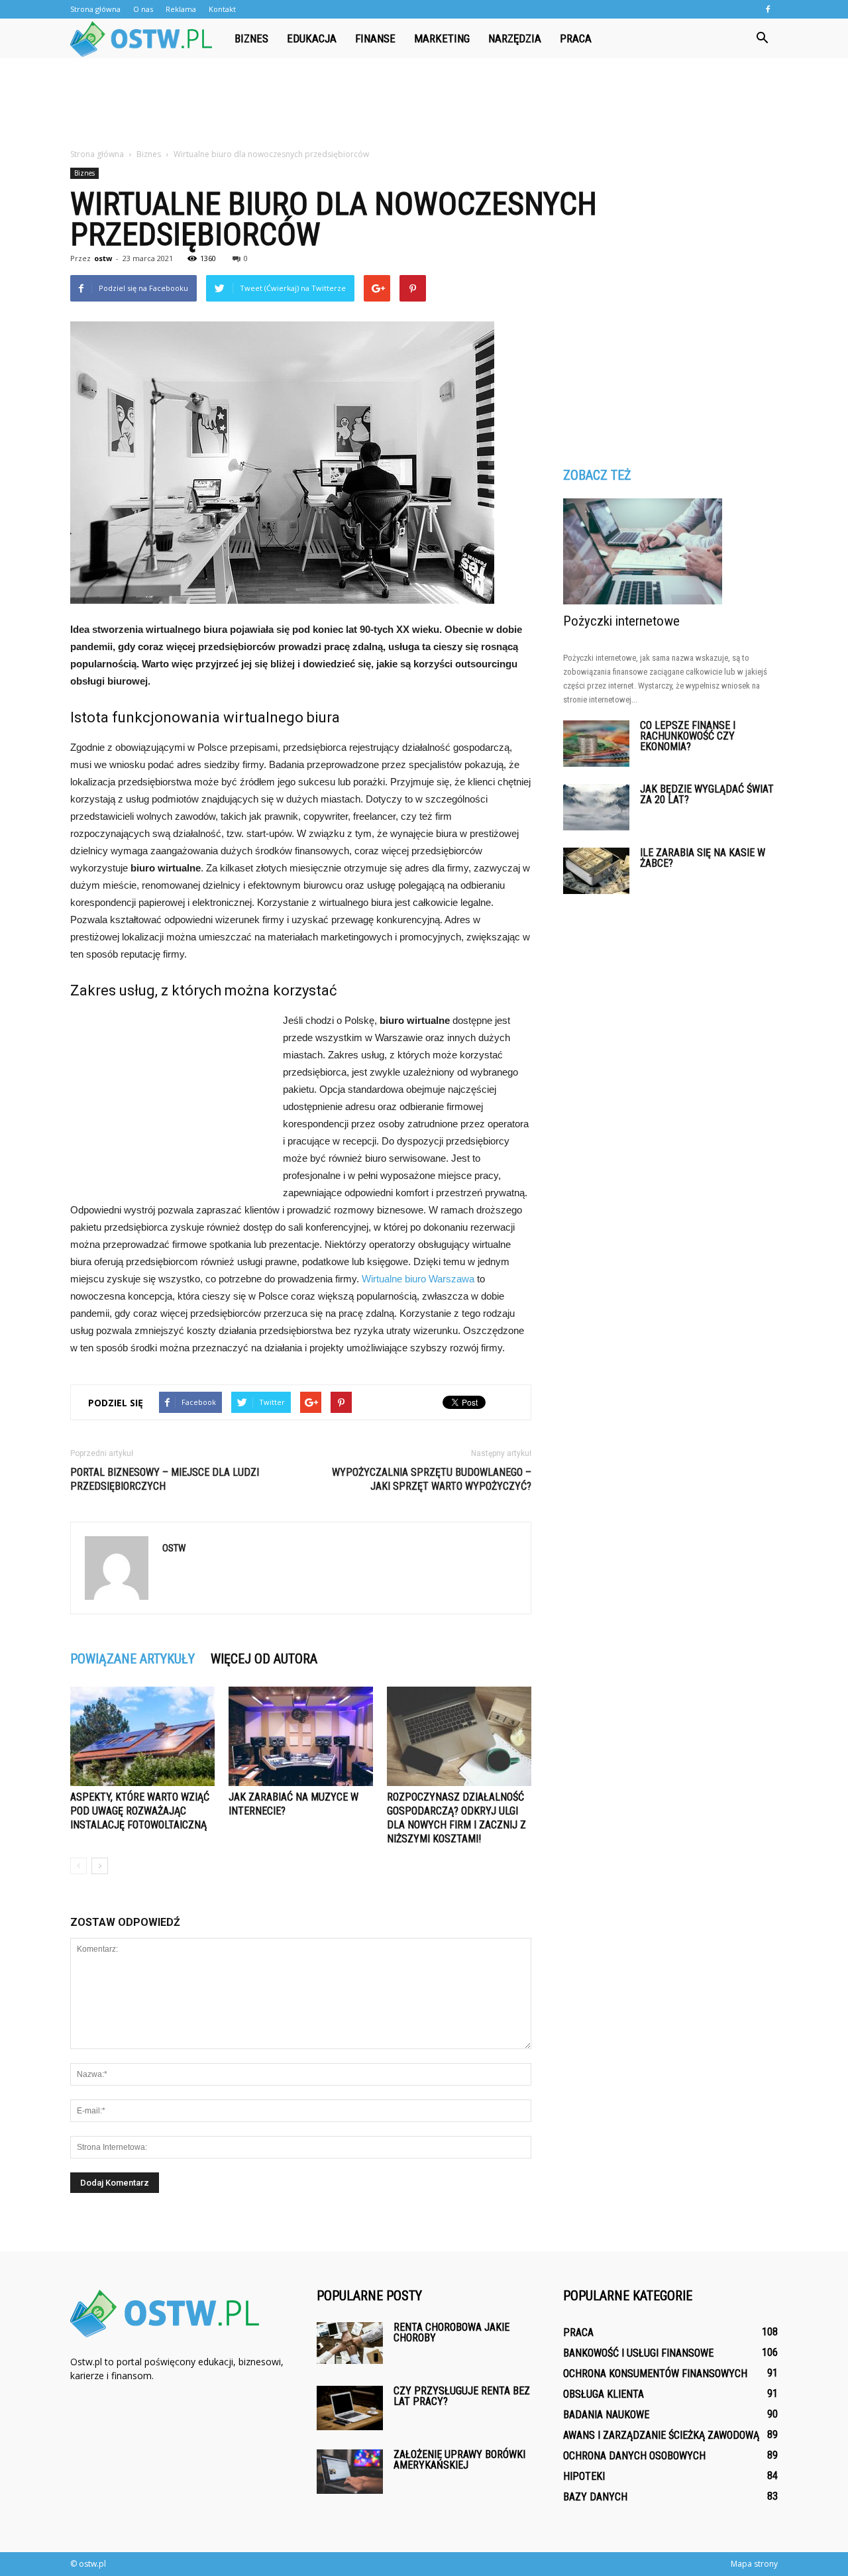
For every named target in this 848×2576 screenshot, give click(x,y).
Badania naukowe (606, 2415)
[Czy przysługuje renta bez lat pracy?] (350, 2408)
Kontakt (222, 9)
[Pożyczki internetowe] (670, 551)
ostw (103, 258)
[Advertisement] (424, 104)
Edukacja (312, 38)
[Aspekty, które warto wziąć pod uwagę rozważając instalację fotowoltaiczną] (142, 1736)
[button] (762, 38)
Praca (576, 38)
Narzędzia (515, 38)
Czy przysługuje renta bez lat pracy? (462, 2396)
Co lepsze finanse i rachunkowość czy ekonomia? (688, 736)
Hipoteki (584, 2476)
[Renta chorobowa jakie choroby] (350, 2343)
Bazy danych (595, 2497)
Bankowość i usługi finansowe (638, 2353)
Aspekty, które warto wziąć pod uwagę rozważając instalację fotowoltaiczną (140, 1811)
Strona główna (95, 9)
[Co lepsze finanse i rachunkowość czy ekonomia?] (596, 744)
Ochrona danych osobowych (634, 2456)
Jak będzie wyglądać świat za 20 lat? (707, 794)
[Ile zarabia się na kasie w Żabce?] (596, 871)
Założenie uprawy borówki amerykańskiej (459, 2460)
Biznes (251, 38)
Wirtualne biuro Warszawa (418, 1279)
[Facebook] (768, 9)
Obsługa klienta (604, 2394)
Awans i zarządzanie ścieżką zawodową (661, 2435)
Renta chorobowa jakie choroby (451, 2332)
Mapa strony (754, 2564)
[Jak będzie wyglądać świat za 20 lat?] (596, 807)
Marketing (442, 38)
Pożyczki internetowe (621, 621)
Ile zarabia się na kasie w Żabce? (703, 858)
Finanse (375, 38)
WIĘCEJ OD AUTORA (264, 1659)
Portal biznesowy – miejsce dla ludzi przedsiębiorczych (165, 1479)
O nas (143, 9)
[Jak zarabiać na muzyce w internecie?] (301, 1736)
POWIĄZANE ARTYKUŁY (132, 1659)
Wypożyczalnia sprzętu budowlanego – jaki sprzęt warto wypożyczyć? (432, 1479)
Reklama (181, 9)
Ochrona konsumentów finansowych (655, 2374)
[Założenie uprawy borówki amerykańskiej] (350, 2472)
